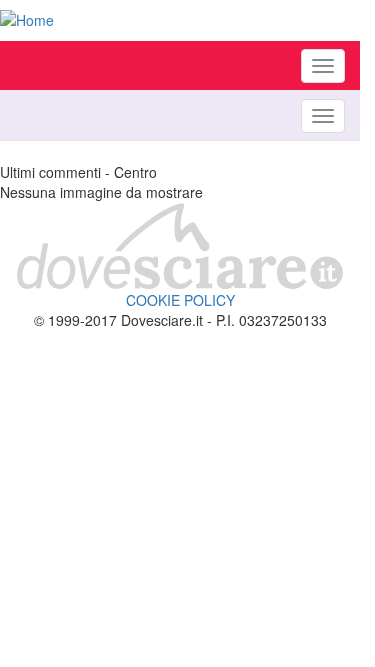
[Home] (180, 20)
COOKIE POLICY (180, 300)
